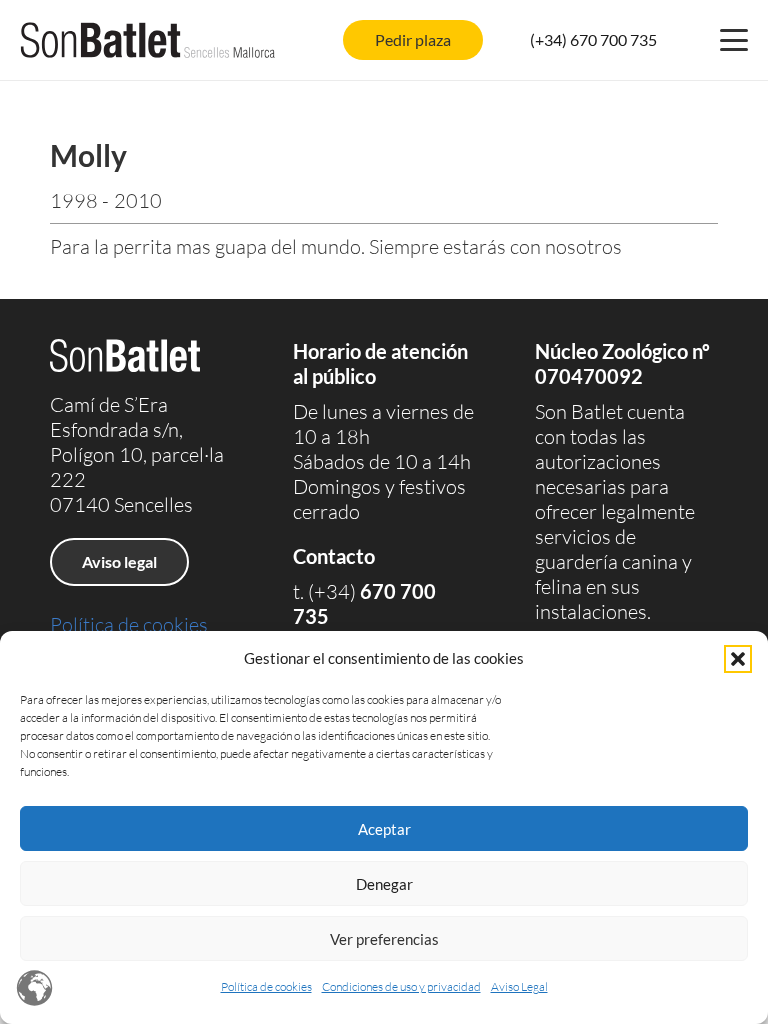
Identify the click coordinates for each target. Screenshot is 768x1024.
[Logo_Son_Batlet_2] (148, 40)
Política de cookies (266, 986)
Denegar (384, 884)
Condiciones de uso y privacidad (401, 986)
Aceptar (384, 829)
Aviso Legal (519, 986)
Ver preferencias (384, 939)
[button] (738, 659)
